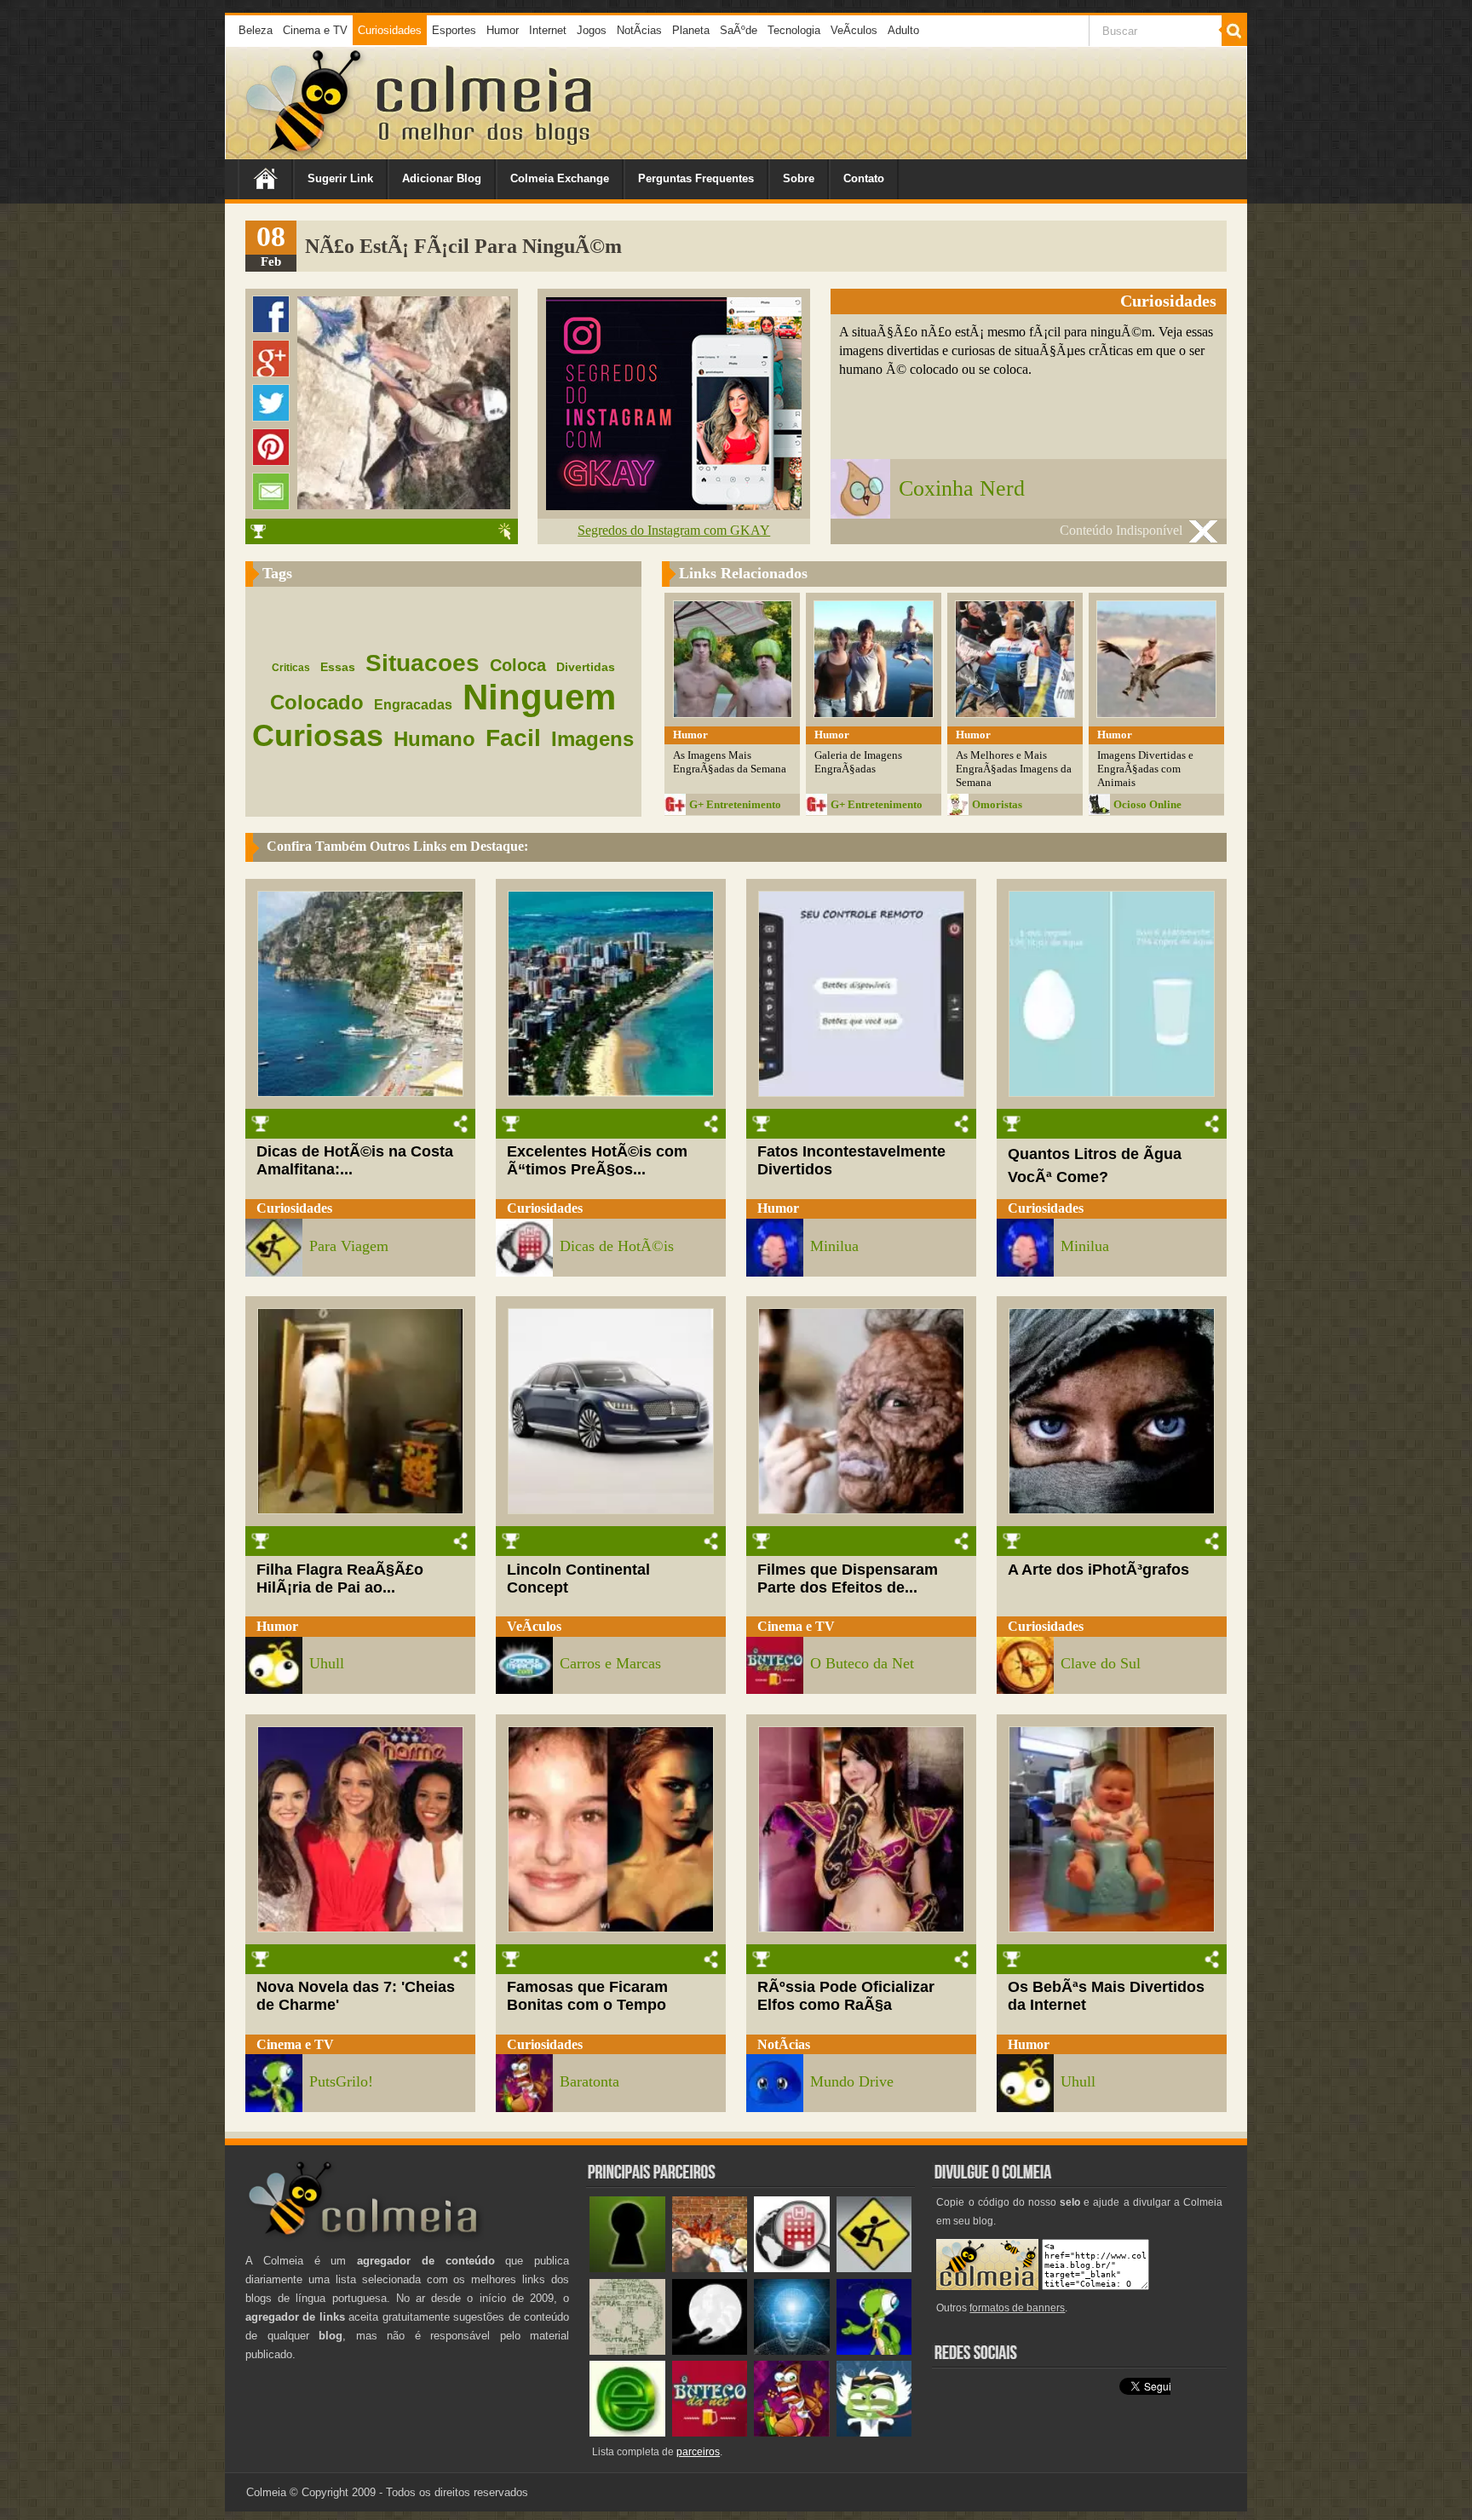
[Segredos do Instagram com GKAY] (674, 505)
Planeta (691, 30)
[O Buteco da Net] (710, 2433)
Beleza (256, 30)
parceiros (698, 2452)
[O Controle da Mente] (792, 2351)
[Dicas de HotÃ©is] (792, 2268)
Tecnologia (794, 30)
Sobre (799, 178)
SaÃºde (739, 30)
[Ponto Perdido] (627, 2268)
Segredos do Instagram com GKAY (674, 530)
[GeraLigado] (874, 2433)
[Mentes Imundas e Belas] (710, 2351)
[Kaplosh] (710, 2268)
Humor (503, 30)
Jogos (592, 30)
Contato (864, 178)
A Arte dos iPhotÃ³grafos (1098, 1570)
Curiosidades (390, 30)
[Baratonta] (792, 2433)
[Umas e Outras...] (627, 2351)
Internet (548, 30)
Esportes (454, 30)
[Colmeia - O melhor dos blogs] (305, 153)
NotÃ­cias (639, 30)
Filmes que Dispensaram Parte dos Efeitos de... (848, 1579)
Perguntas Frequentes (696, 178)
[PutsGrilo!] (874, 2351)
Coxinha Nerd (962, 488)
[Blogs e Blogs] (627, 2433)
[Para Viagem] (874, 2268)
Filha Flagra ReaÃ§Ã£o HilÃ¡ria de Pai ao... (340, 1579)
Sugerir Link (340, 178)
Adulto (903, 30)
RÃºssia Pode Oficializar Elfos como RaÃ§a (846, 1996)
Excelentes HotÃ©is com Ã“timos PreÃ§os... (597, 1160)
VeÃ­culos (854, 30)
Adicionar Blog (442, 178)
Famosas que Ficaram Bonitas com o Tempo (587, 1996)
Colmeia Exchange (560, 178)
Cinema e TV (315, 30)
